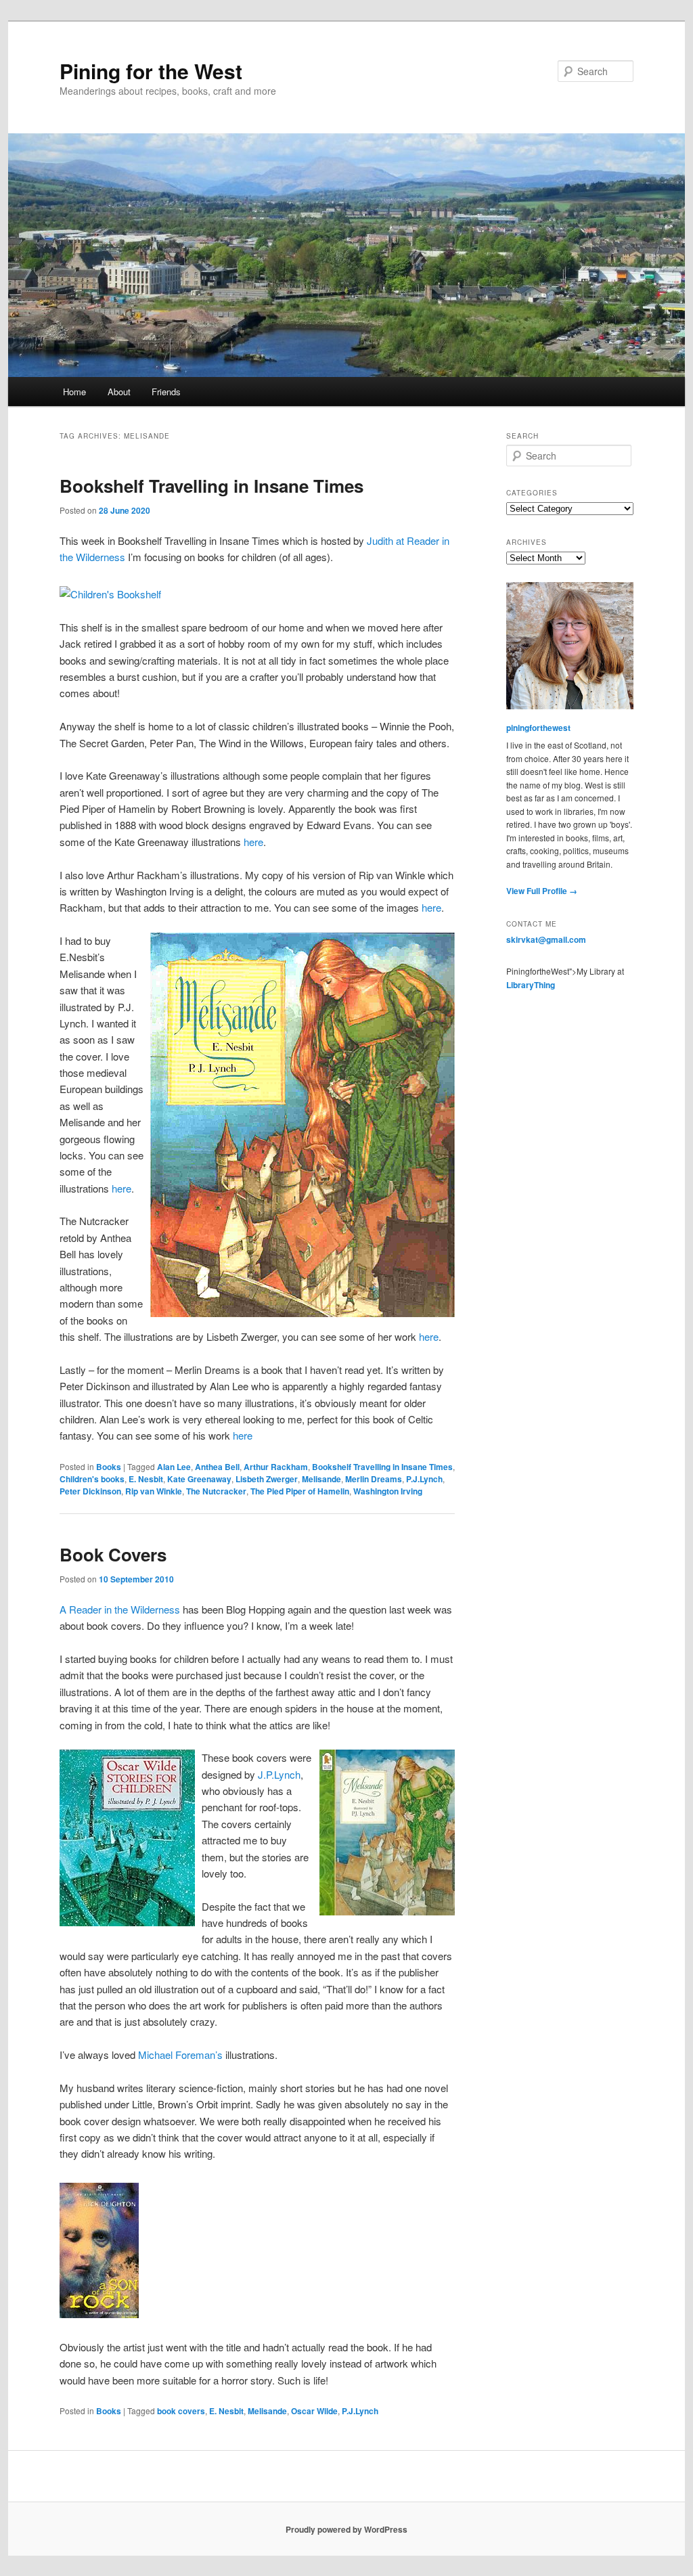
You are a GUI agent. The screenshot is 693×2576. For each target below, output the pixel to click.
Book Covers (113, 1554)
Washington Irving (388, 1491)
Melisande (321, 1479)
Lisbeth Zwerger (267, 1479)
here (253, 842)
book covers (181, 2411)
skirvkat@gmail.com (546, 939)
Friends (166, 392)
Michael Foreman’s (180, 2055)
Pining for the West (151, 71)
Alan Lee (174, 1467)
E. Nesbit (146, 1479)
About (119, 392)
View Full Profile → (542, 891)
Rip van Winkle (154, 1491)
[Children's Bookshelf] (110, 594)
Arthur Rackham (276, 1467)
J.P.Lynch (279, 1774)
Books (109, 1467)
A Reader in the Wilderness (120, 1609)
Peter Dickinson (90, 1491)
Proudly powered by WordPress (346, 2529)
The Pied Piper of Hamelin (300, 1491)
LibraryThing (531, 985)
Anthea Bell (217, 1467)
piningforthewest (538, 728)
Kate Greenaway (199, 1479)
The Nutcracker (216, 1491)
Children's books (92, 1479)
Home (74, 392)
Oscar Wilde (314, 2411)
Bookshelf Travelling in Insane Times (211, 486)
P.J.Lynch (424, 1479)
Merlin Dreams (374, 1479)
